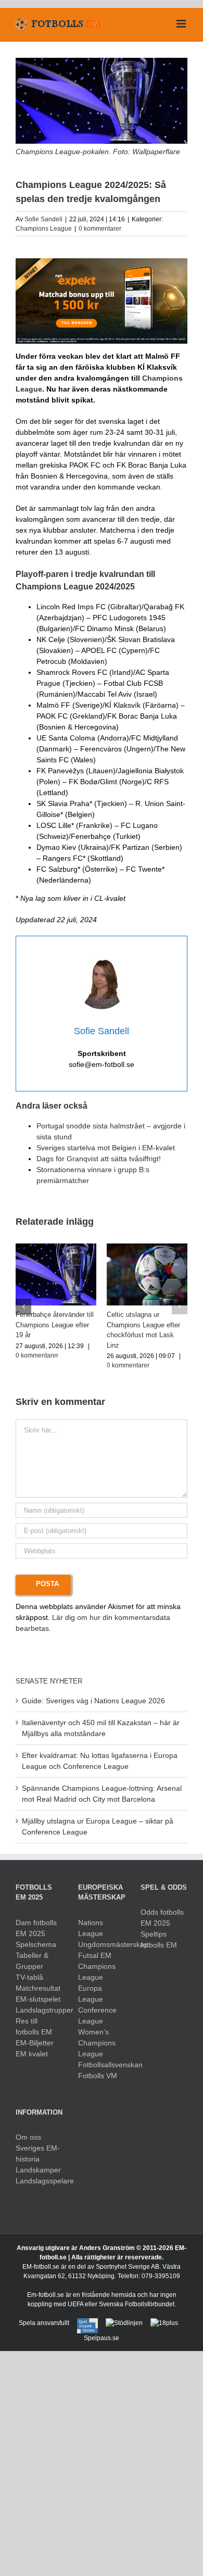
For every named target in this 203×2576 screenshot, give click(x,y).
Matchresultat (38, 1988)
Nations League (91, 1928)
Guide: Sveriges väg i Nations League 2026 (93, 1701)
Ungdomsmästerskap (102, 1944)
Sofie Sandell (43, 219)
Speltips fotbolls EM (159, 1939)
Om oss (28, 2137)
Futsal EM (95, 1955)
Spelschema (36, 1944)
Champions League (44, 229)
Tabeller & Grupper (32, 1961)
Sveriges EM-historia (38, 2153)
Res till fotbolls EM (34, 2026)
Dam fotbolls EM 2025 (36, 1928)
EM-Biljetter (35, 2043)
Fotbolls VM (98, 2076)
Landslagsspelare (39, 2181)
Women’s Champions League (97, 2043)
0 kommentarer (100, 229)
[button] (23, 1306)
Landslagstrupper (39, 2010)
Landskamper (38, 2170)
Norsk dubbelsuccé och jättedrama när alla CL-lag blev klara (145, 1325)
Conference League (97, 2015)
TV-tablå (29, 1977)
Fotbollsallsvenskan (102, 2065)
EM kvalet (32, 2054)
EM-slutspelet (38, 1999)
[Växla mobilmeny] (182, 24)
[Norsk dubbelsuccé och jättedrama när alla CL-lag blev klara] (147, 1248)
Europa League (91, 1994)
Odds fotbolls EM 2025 (162, 1918)
